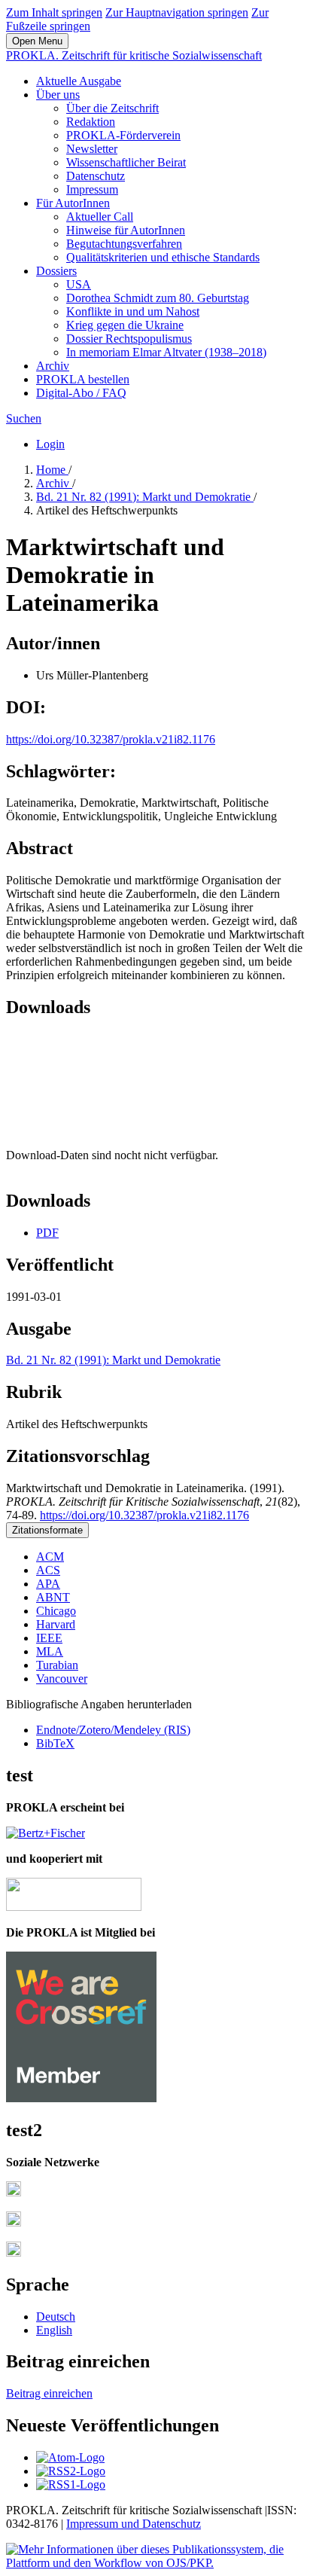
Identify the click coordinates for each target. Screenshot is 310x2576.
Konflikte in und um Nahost (133, 311)
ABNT (53, 1597)
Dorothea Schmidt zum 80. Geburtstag (158, 298)
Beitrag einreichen (49, 2393)
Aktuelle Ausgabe (79, 81)
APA (48, 1584)
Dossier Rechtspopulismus (129, 339)
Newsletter (92, 149)
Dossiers (56, 271)
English (54, 2330)
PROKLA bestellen (83, 379)
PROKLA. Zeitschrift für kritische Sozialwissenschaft (134, 55)
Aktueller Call (100, 217)
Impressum (92, 189)
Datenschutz (96, 176)
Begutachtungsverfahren (124, 244)
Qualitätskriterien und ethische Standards (163, 257)
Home (52, 470)
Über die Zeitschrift (112, 108)
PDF (47, 1233)
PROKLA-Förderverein (123, 135)
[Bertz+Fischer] (46, 1833)
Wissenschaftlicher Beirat (126, 162)
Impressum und (104, 2524)
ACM (50, 1557)
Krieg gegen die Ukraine (125, 325)
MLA (50, 1651)
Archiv (53, 366)
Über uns (58, 95)
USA (79, 284)
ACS (48, 1570)
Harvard (56, 1624)
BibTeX (55, 1743)
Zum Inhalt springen (54, 12)
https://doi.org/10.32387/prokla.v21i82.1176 (111, 739)
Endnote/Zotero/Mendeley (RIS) (113, 1730)
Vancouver (62, 1679)
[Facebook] (14, 2192)
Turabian (57, 1665)
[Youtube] (14, 2252)
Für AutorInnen (73, 203)
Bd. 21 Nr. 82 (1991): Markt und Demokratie (145, 497)
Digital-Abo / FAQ (81, 393)
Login (50, 444)
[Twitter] (14, 2222)
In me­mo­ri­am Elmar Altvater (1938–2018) (166, 352)
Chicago (56, 1611)
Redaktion (91, 122)
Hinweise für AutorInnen (126, 230)
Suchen (24, 418)
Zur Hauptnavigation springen (177, 12)
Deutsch (56, 2317)
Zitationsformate (47, 1530)
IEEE (49, 1638)
